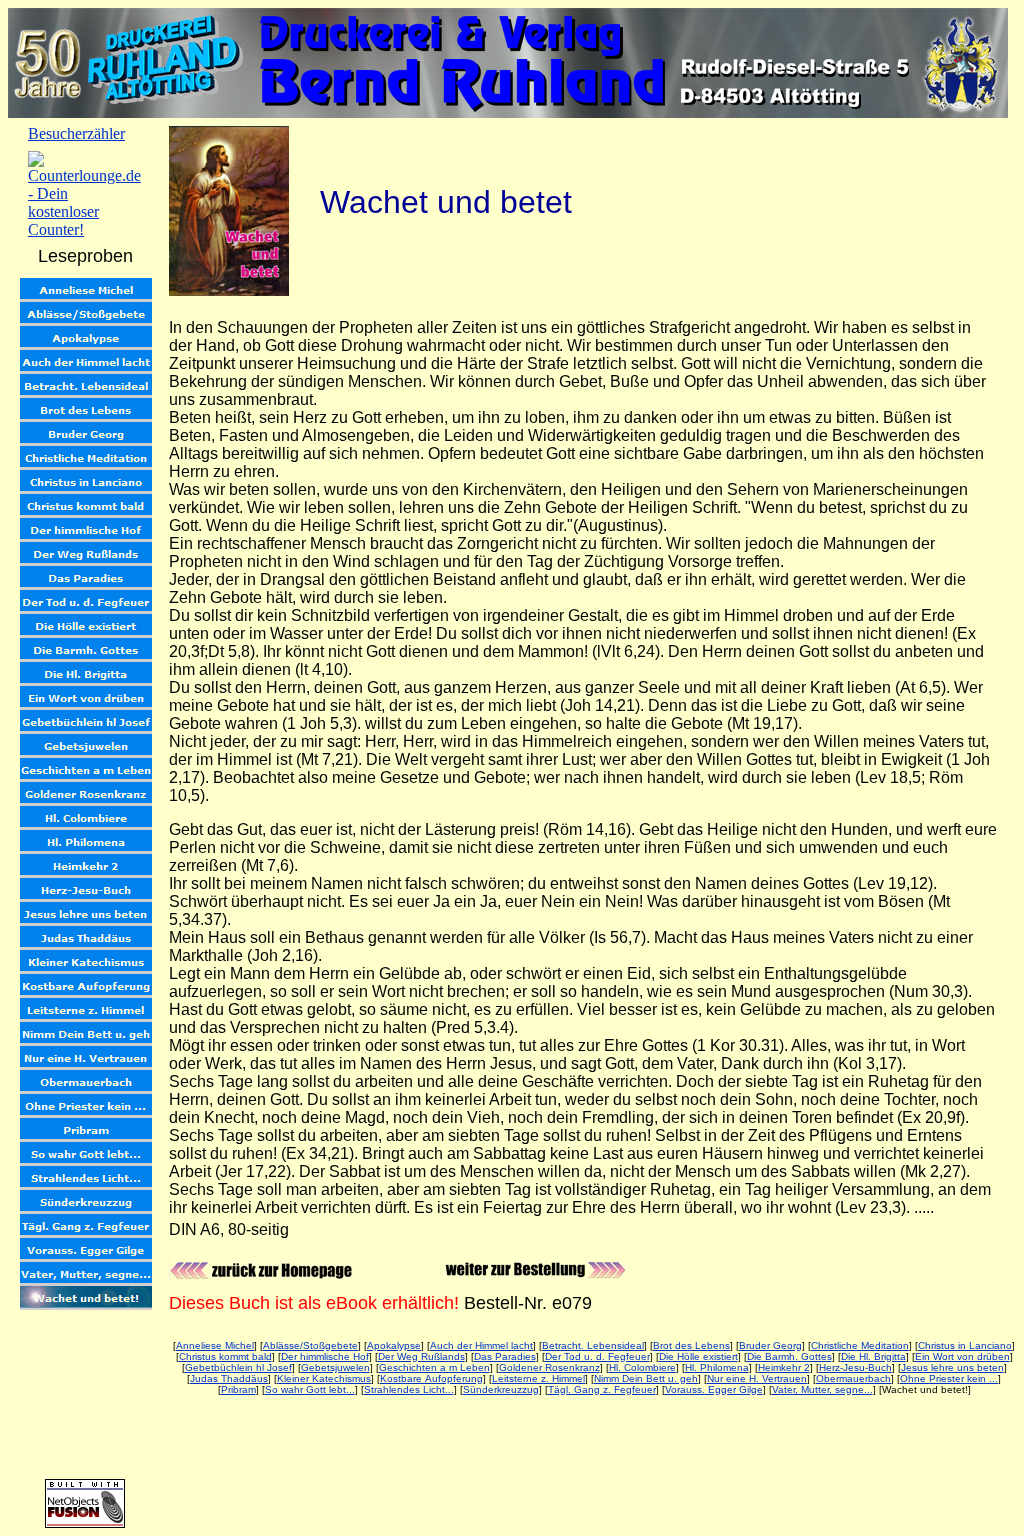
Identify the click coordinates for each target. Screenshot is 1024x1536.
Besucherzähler (76, 133)
